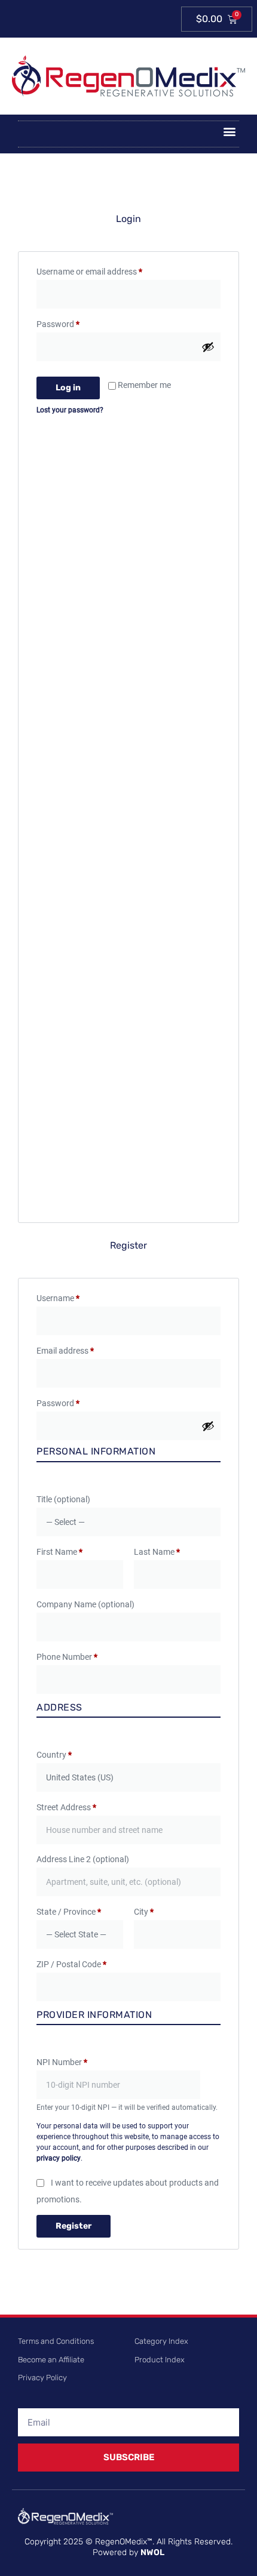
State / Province (69, 1912)
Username (74, 1296)
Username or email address (105, 270)
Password (74, 322)
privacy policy (59, 2158)
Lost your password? (70, 410)
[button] (229, 131)
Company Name (85, 1604)
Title (63, 1499)
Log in (68, 388)
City (144, 1912)
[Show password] (208, 347)
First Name (59, 1552)
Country (54, 1755)
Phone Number (67, 1657)
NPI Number (62, 2062)
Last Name (157, 1552)
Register (74, 2226)
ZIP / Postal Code (71, 1964)
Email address (81, 1349)
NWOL (152, 2552)
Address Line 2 (83, 1859)
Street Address (66, 1807)
